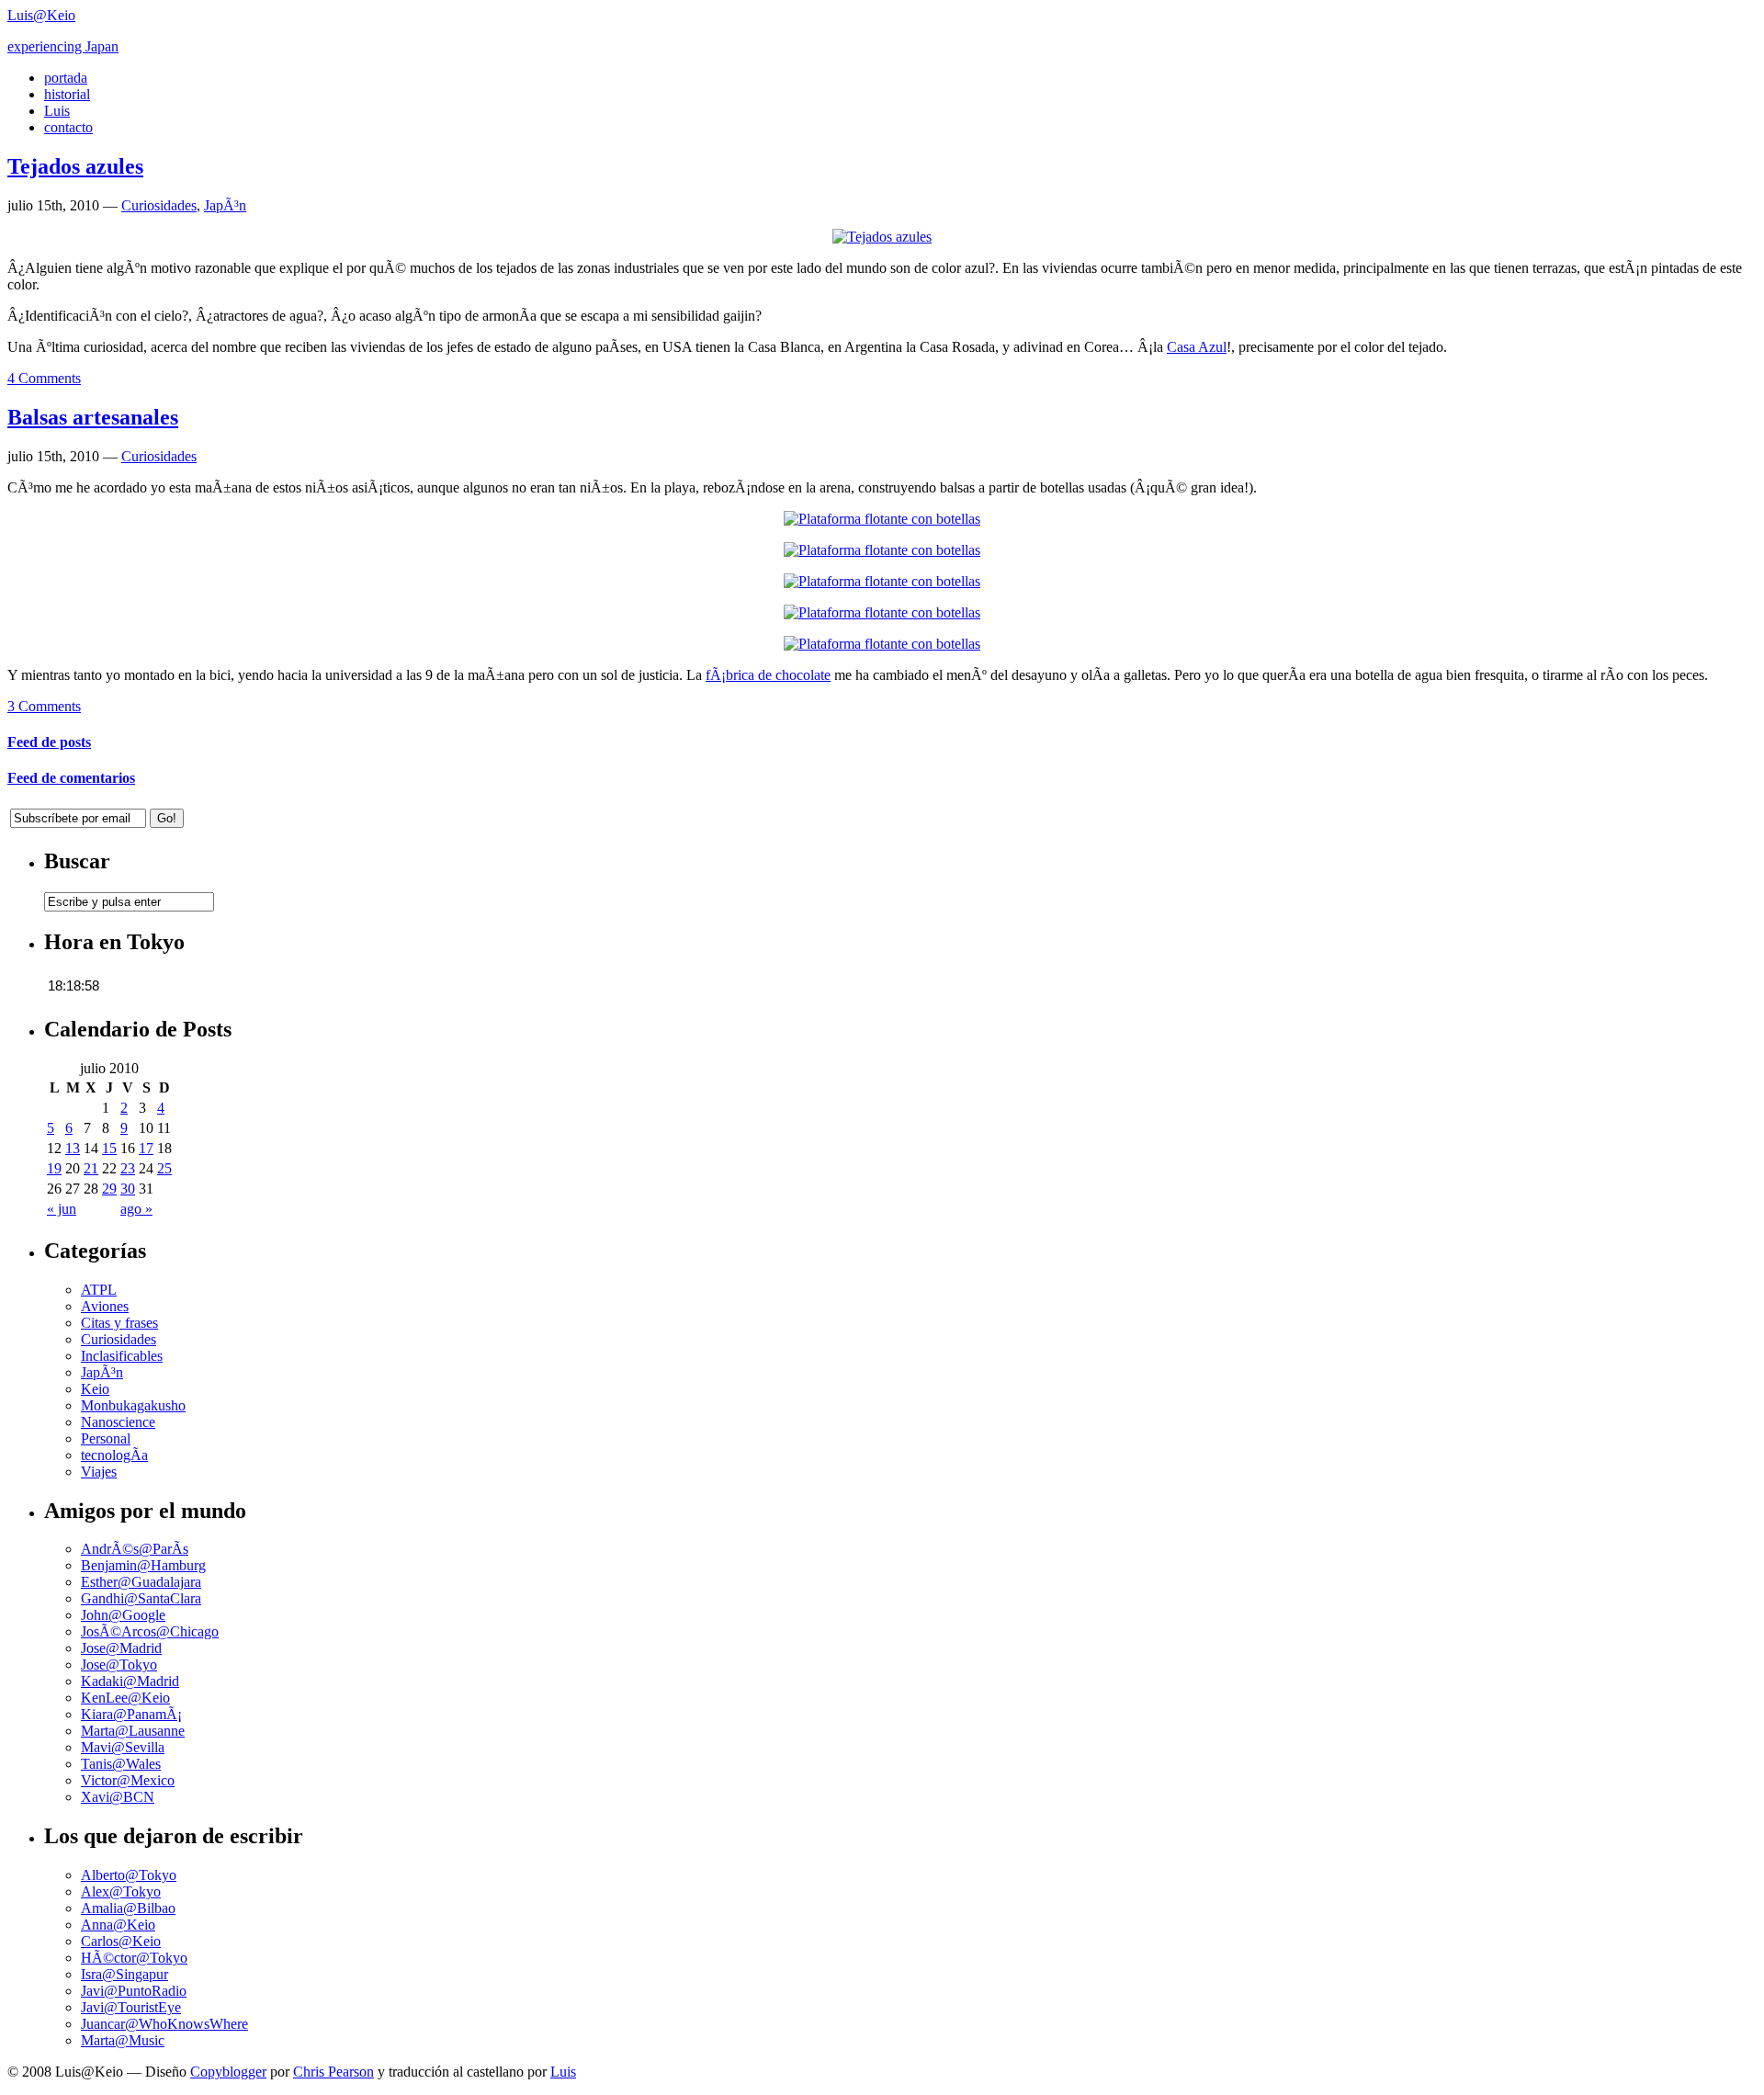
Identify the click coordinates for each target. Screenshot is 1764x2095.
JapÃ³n (225, 205)
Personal (106, 1438)
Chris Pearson (334, 2072)
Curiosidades (159, 205)
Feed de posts (49, 742)
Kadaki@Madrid (130, 1681)
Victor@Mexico (128, 1780)
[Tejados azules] (882, 237)
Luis (57, 111)
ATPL (99, 1290)
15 (109, 1148)
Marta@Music (123, 2040)
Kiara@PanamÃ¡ (131, 1714)
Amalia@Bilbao (128, 1908)
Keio (95, 1389)
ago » (136, 1209)
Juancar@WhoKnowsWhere (164, 2024)
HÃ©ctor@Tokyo (134, 1958)
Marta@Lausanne (133, 1731)
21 (91, 1168)
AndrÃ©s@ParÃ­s (135, 1549)
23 (128, 1168)
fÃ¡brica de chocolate (768, 675)
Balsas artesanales (93, 417)
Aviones (105, 1306)
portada (66, 78)
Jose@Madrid (121, 1648)
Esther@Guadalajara (141, 1582)
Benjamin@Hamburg (143, 1565)
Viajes (99, 1472)
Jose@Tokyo (119, 1665)
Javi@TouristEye (131, 2007)
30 (128, 1189)
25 (164, 1168)
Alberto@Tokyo (129, 1875)
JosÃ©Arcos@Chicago (150, 1631)
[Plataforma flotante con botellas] (882, 519)
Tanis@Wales (121, 1764)
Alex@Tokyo (121, 1891)
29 (109, 1189)
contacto (68, 127)
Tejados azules (75, 166)
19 (54, 1168)
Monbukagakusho (133, 1405)
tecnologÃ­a (114, 1455)
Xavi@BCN (118, 1797)
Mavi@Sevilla (123, 1747)
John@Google (123, 1615)
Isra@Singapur (124, 1974)
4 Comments (44, 378)
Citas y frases (119, 1323)
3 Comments (44, 706)
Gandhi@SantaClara (141, 1598)
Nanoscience (118, 1422)
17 (146, 1148)
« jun (62, 1209)
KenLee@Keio (125, 1698)
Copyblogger (228, 2072)
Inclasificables (122, 1356)
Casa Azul (1197, 347)
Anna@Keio (118, 1925)
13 (73, 1148)
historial (67, 94)
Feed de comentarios (71, 778)
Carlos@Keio (121, 1941)
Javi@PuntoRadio (134, 1991)
